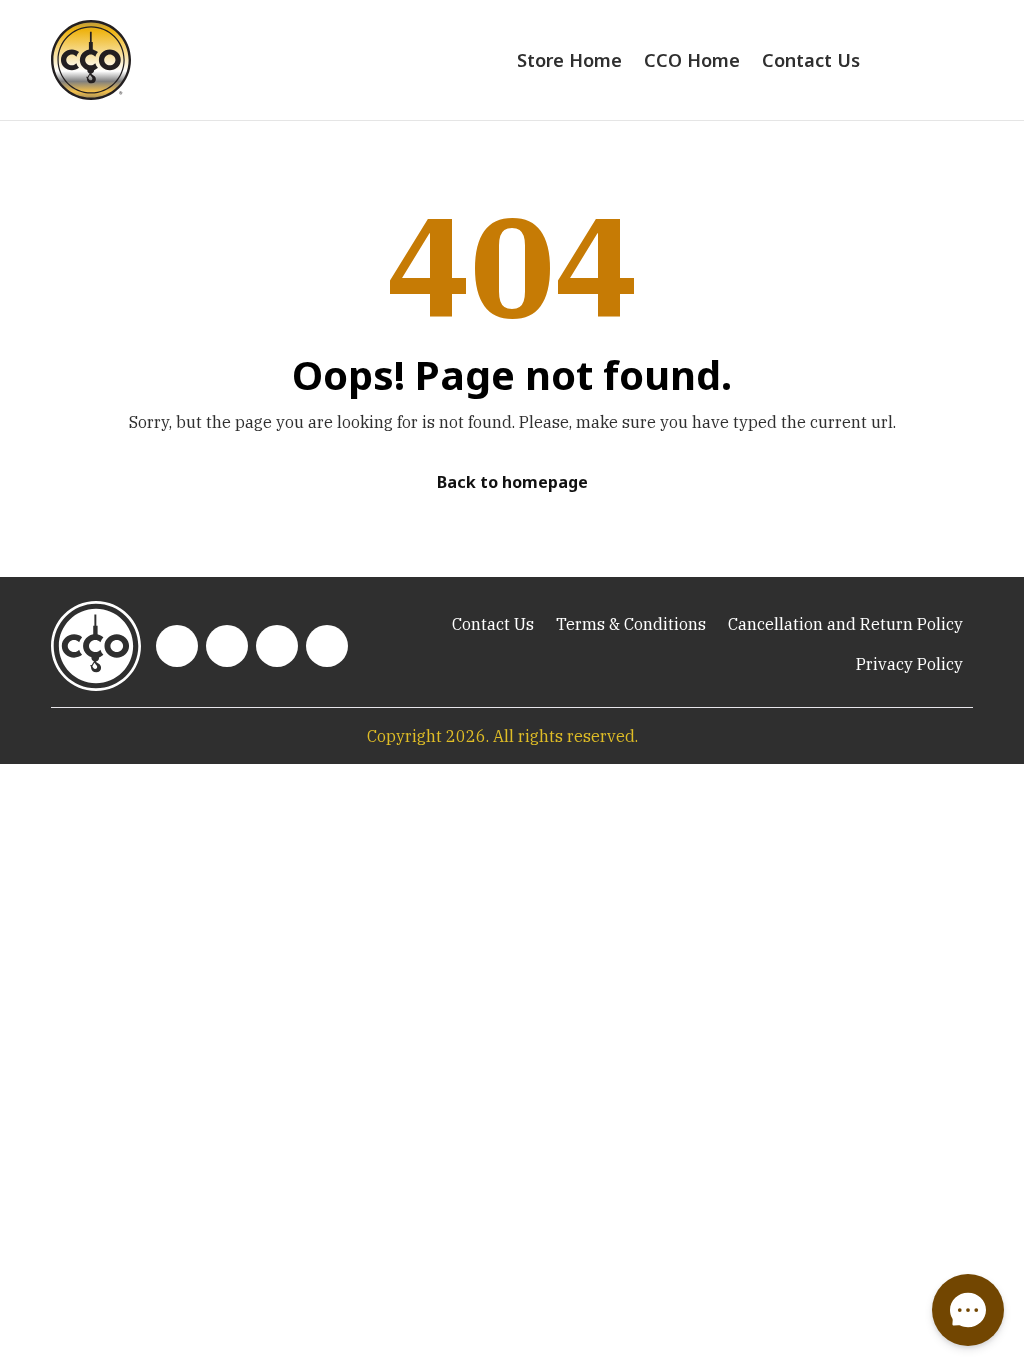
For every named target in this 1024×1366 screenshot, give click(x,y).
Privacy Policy (909, 664)
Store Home (569, 60)
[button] (968, 1310)
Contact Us (811, 60)
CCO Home (692, 60)
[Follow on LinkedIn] (177, 646)
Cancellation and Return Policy (845, 624)
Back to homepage (512, 482)
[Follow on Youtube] (227, 646)
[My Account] (919, 60)
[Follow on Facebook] (277, 646)
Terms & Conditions (631, 624)
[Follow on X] (327, 646)
